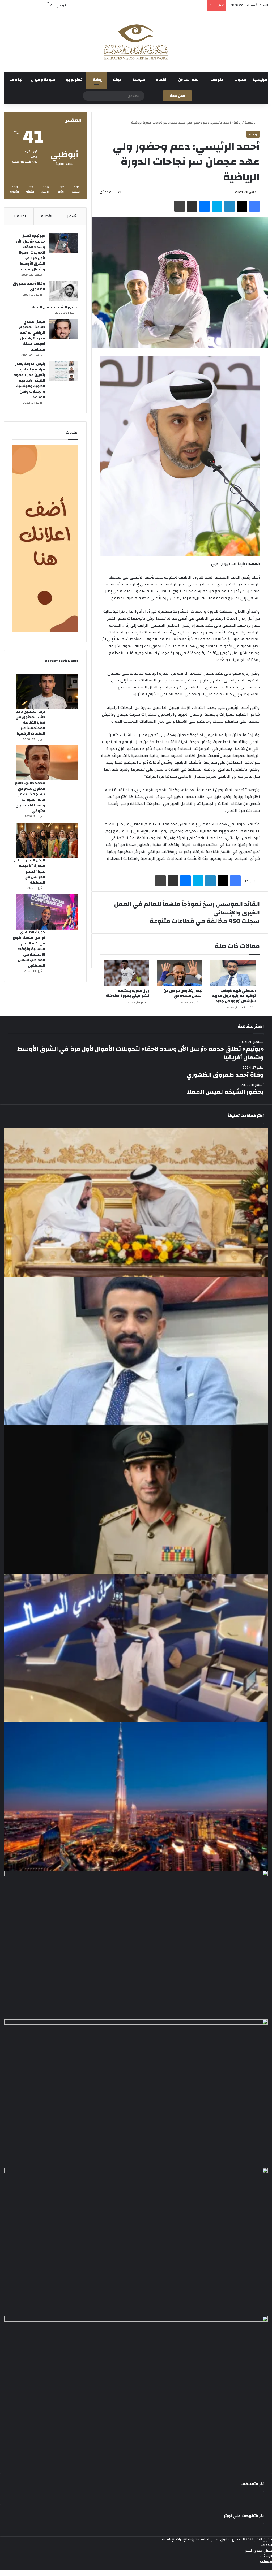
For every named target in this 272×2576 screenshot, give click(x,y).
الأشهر (73, 216)
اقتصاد (162, 80)
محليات (240, 80)
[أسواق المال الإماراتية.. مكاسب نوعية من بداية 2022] (136, 1648)
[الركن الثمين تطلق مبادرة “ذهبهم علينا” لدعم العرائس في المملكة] (47, 840)
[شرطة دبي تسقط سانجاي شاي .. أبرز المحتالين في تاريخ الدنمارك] (136, 1500)
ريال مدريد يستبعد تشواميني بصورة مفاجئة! (127, 993)
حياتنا (117, 80)
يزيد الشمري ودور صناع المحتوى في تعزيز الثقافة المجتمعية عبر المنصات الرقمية (30, 723)
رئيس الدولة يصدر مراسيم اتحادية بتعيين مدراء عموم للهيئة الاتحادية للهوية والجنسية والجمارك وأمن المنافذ (29, 381)
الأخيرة (47, 216)
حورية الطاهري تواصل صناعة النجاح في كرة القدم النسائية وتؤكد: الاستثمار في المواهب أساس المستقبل (29, 949)
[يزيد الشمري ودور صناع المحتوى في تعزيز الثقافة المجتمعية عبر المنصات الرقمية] (47, 691)
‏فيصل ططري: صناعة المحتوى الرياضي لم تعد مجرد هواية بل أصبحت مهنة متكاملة (32, 336)
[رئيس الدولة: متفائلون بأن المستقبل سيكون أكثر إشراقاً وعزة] (136, 1203)
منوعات (217, 80)
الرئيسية (260, 80)
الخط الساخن (189, 80)
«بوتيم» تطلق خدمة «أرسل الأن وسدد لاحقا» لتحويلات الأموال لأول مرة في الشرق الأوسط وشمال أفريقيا (31, 253)
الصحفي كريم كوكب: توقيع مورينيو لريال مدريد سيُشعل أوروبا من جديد (234, 996)
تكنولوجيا (74, 80)
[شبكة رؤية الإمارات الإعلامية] (136, 41)
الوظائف (266, 2556)
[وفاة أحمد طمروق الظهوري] (64, 291)
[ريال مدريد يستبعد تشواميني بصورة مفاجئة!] (126, 973)
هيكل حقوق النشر (259, 2551)
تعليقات (19, 216)
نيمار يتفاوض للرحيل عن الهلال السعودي (183, 993)
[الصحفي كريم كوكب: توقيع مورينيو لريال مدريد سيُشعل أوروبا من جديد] (233, 973)
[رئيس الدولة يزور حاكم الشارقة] (136, 2391)
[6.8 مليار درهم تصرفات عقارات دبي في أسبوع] (136, 1797)
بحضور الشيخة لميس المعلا (55, 307)
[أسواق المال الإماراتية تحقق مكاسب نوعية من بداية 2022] (136, 2242)
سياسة (139, 80)
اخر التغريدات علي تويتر (244, 2516)
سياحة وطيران (43, 80)
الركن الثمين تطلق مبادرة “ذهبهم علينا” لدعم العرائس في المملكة (30, 871)
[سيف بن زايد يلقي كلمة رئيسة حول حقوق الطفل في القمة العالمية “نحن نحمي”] (136, 2094)
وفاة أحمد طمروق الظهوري (29, 286)
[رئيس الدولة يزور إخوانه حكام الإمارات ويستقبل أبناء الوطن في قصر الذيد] (136, 1945)
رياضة (98, 80)
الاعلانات (266, 2562)
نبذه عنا (16, 80)
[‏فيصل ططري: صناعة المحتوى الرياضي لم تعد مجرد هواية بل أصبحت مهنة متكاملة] (64, 329)
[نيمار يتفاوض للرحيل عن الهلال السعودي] (180, 973)
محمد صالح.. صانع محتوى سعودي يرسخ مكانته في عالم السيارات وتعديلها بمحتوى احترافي (30, 797)
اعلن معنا (177, 96)
